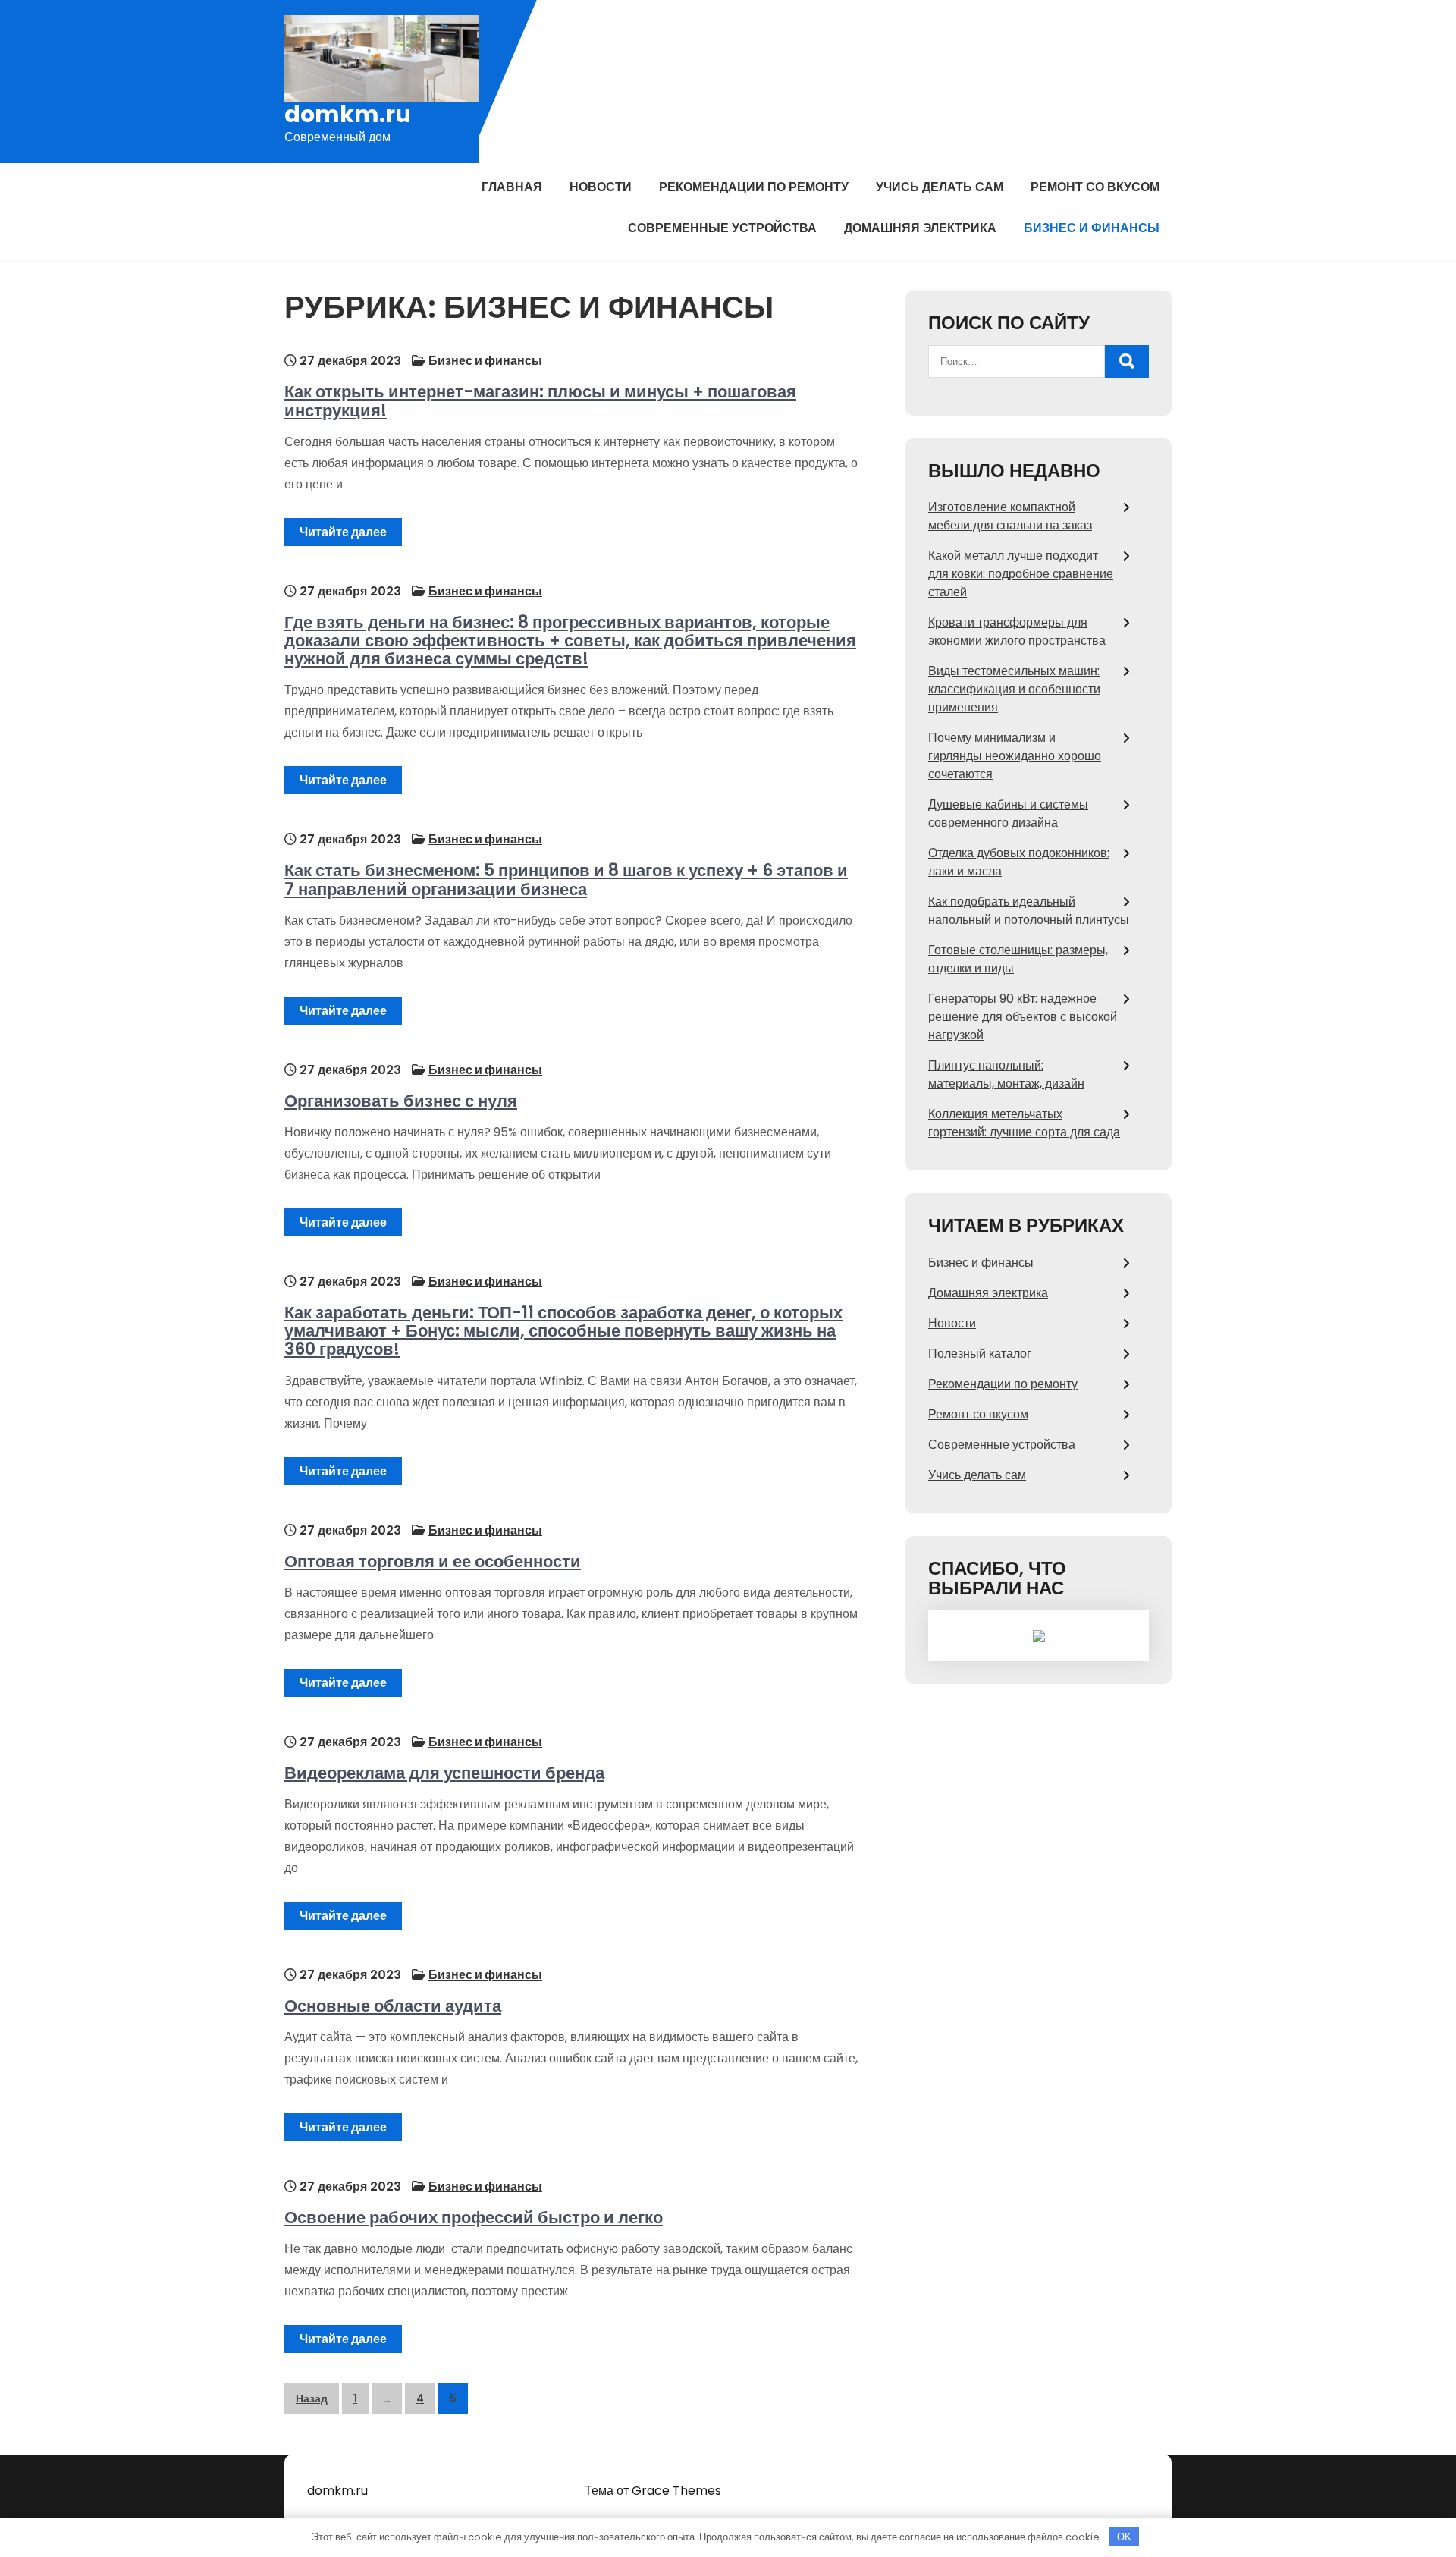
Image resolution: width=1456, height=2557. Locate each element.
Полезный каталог (980, 1354)
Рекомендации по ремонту (754, 187)
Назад (312, 2398)
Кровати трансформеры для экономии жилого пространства (1017, 631)
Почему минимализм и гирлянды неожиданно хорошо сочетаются (1015, 756)
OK (1124, 2537)
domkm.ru (348, 114)
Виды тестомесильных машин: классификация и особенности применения (1014, 689)
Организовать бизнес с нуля (401, 1101)
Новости (601, 187)
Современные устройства (722, 228)
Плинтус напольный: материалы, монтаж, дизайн (1006, 1074)
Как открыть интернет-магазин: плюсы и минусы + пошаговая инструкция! (540, 401)
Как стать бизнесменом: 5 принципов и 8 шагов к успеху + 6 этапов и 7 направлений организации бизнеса (566, 880)
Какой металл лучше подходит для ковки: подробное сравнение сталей (1021, 574)
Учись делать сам (940, 187)
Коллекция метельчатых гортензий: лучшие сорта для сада (1024, 1123)
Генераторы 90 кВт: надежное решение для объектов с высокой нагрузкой (1023, 1017)
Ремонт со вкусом (1095, 187)
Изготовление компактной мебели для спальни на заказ (1010, 516)
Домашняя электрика (920, 228)
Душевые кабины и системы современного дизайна (1008, 814)
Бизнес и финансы (1092, 228)
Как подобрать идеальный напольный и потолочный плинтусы (1029, 911)
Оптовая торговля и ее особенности (433, 1561)
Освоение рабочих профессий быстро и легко (474, 2218)
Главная (512, 187)
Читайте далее (343, 532)
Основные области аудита (393, 2006)
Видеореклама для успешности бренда (444, 1773)
